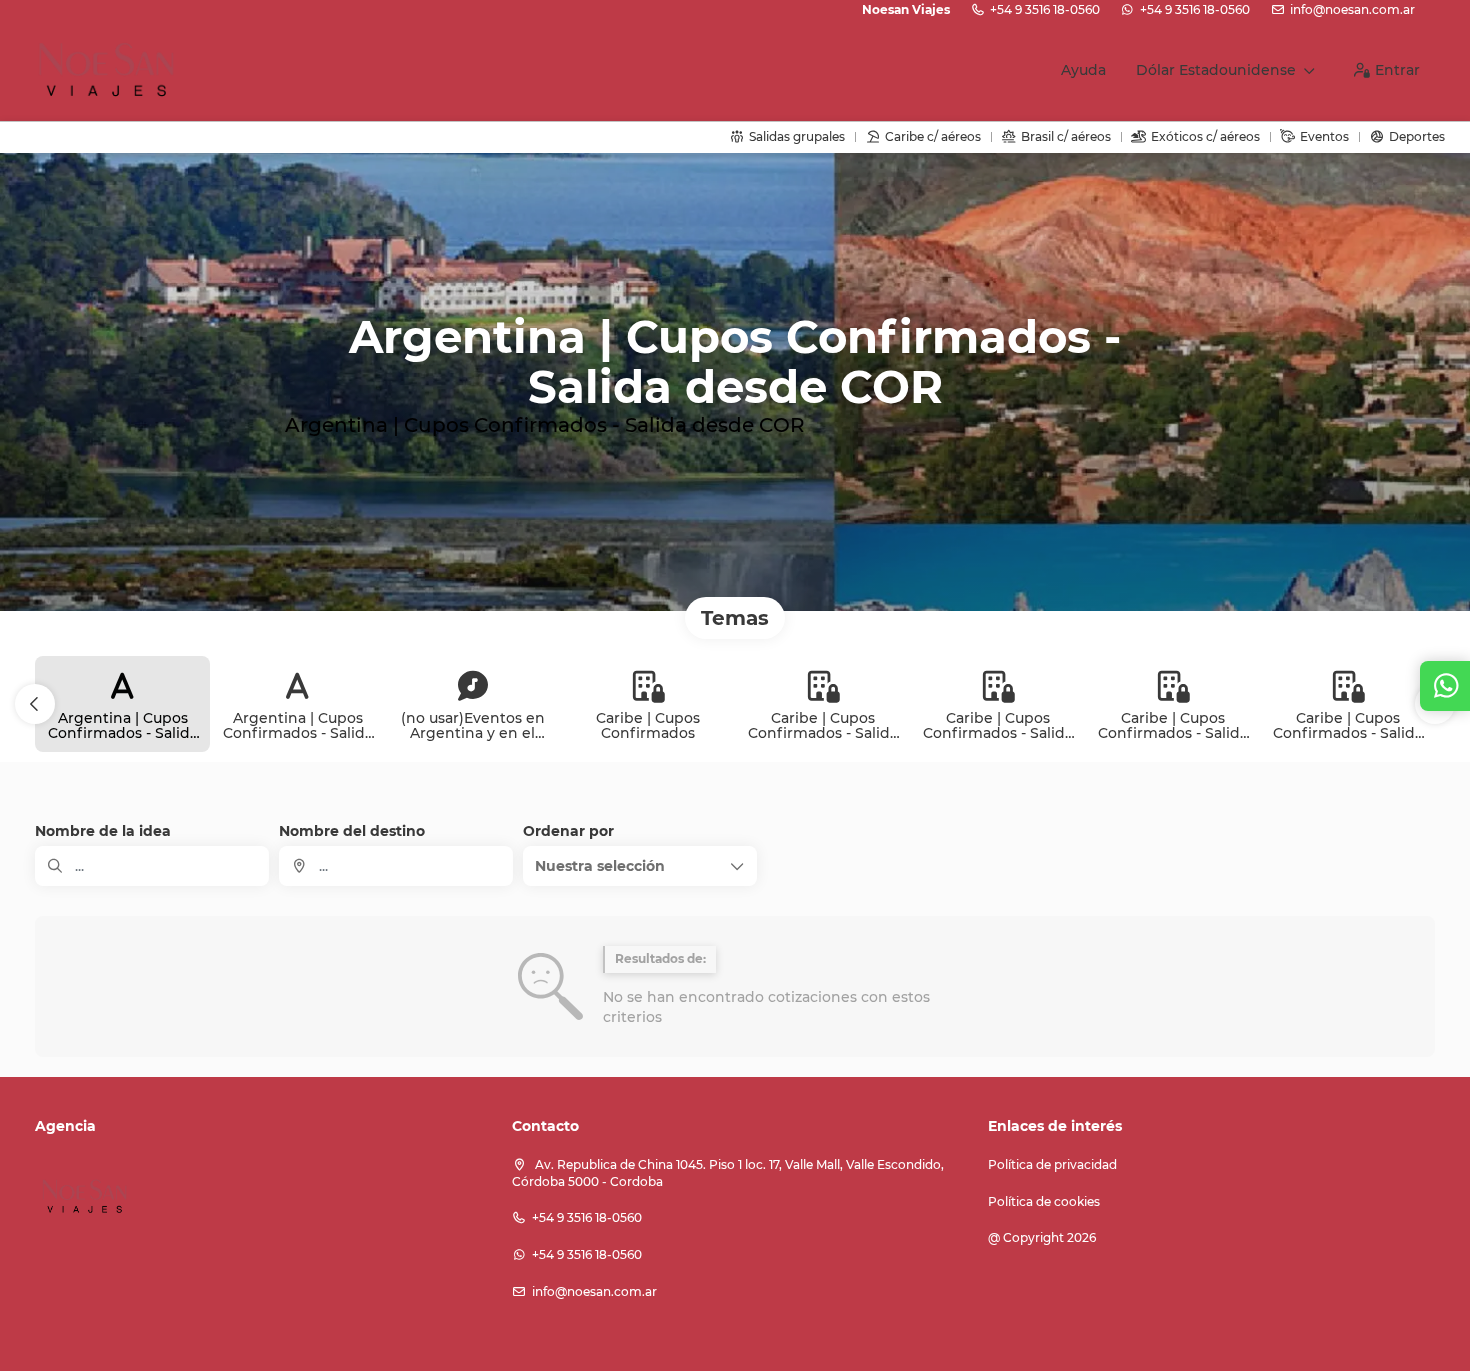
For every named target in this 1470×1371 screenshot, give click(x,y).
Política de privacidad (1052, 1164)
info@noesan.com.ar (1352, 9)
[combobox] (396, 866)
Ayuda (1083, 70)
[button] (35, 704)
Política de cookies (1044, 1201)
